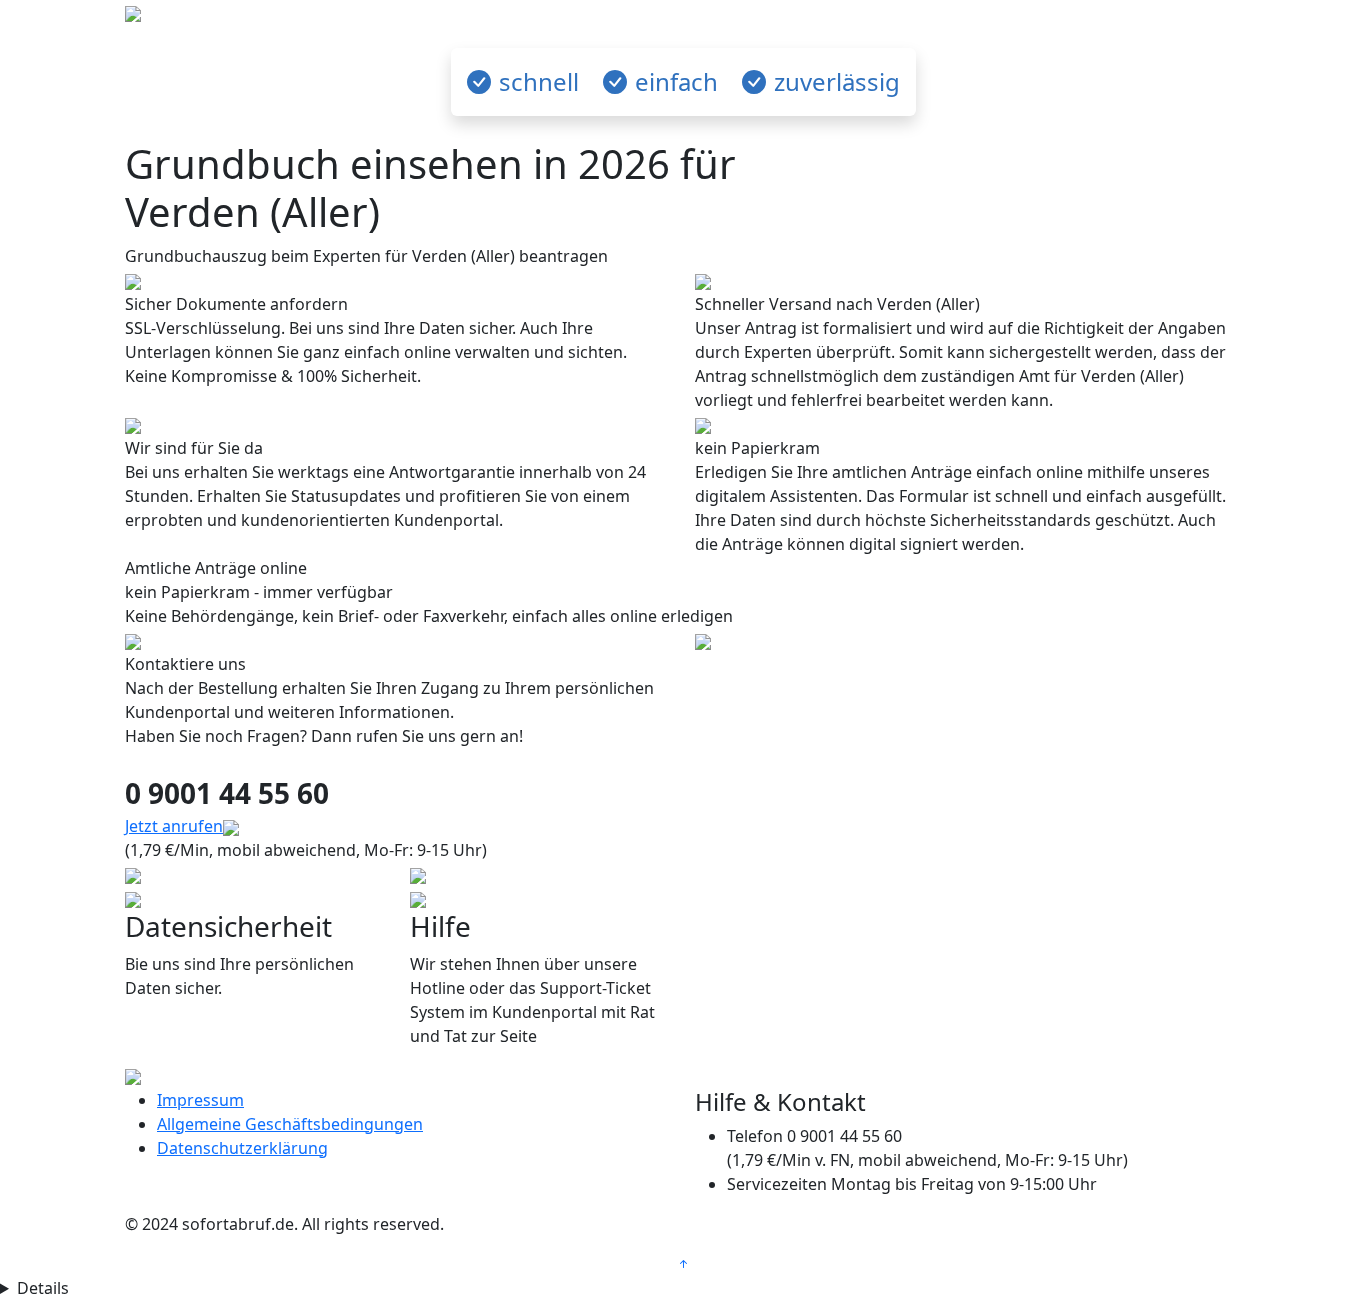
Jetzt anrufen (174, 826)
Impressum (200, 1100)
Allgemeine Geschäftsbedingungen (290, 1124)
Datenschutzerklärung (242, 1148)
